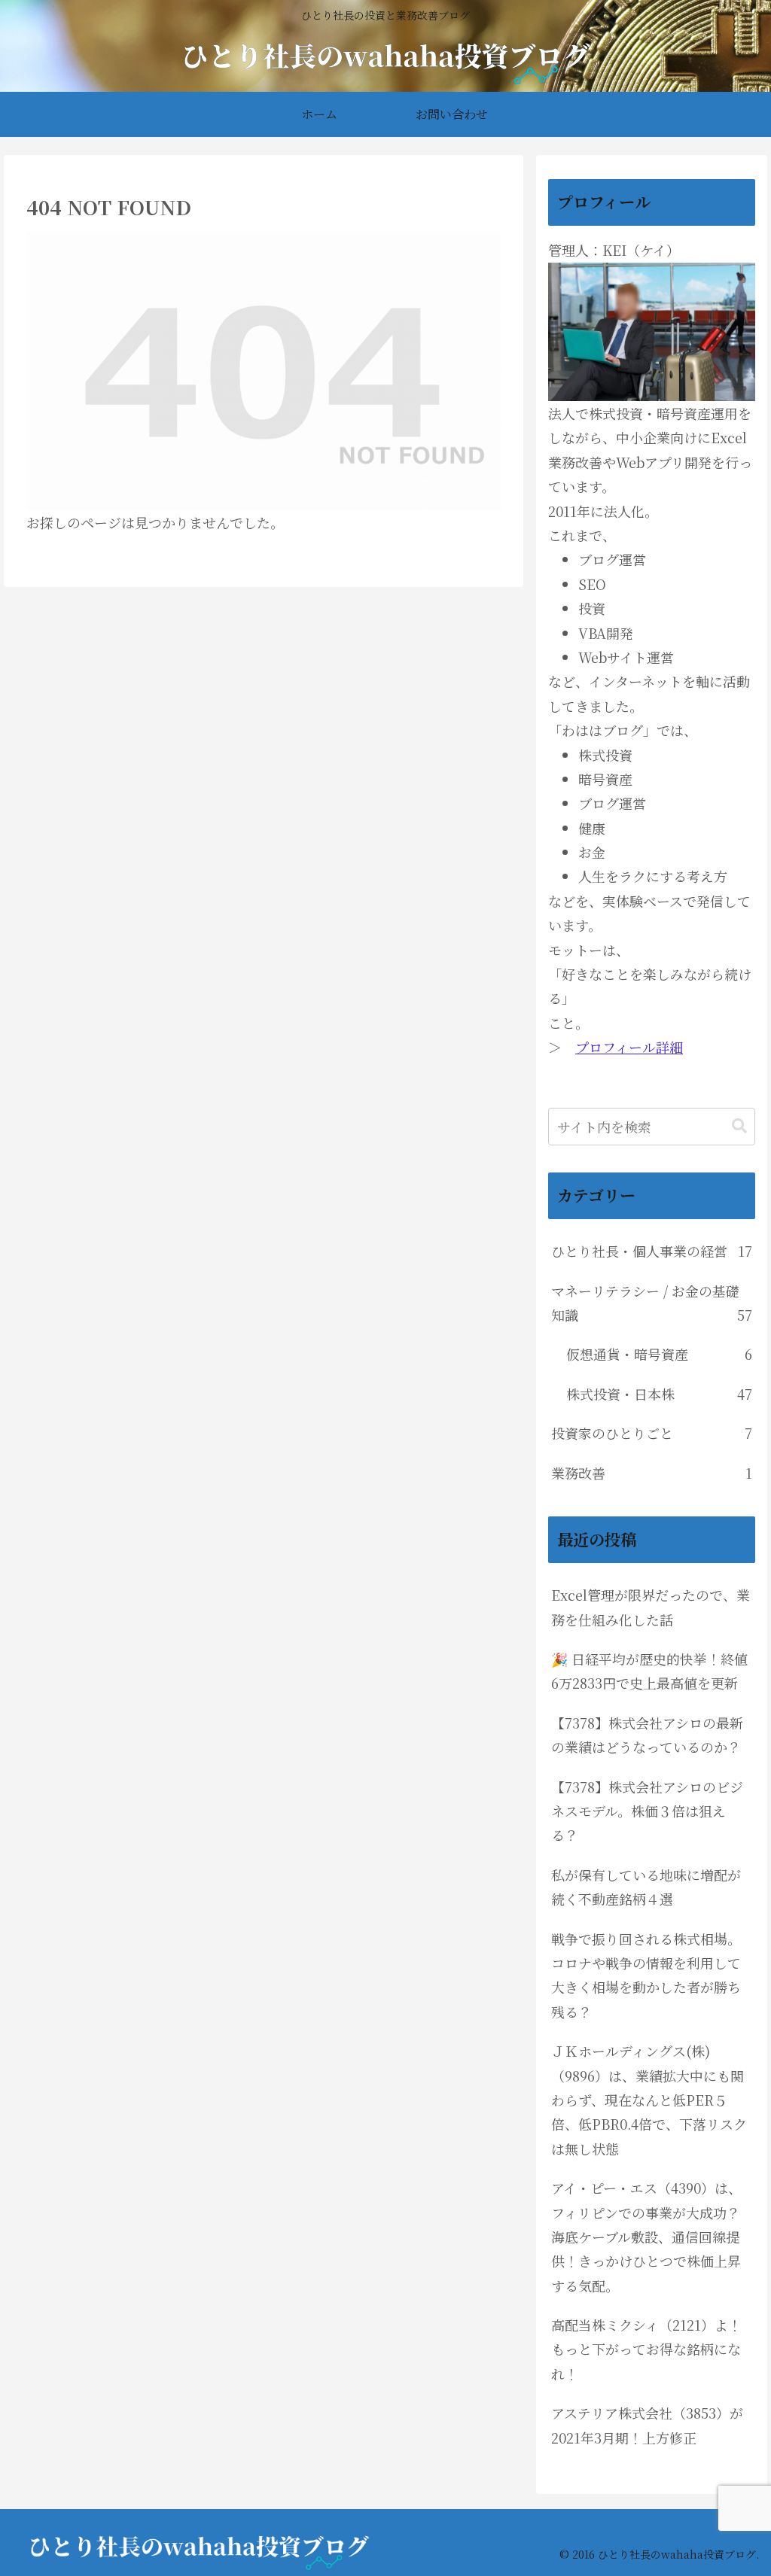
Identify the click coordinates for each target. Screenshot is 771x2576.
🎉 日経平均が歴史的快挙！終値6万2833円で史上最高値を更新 (649, 1671)
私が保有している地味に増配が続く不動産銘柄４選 (646, 1887)
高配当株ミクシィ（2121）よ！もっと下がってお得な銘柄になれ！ (646, 2349)
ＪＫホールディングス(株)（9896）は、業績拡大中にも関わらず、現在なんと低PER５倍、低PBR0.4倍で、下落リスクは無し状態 (649, 2100)
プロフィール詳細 (629, 1047)
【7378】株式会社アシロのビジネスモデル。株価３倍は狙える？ (647, 1811)
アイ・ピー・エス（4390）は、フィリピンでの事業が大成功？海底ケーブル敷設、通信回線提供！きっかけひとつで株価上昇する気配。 (646, 2237)
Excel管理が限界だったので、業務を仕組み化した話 (651, 1607)
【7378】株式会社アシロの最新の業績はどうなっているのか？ (647, 1735)
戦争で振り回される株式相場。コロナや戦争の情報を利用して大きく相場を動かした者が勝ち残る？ (646, 1975)
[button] (739, 1126)
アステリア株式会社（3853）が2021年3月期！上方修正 (647, 2425)
